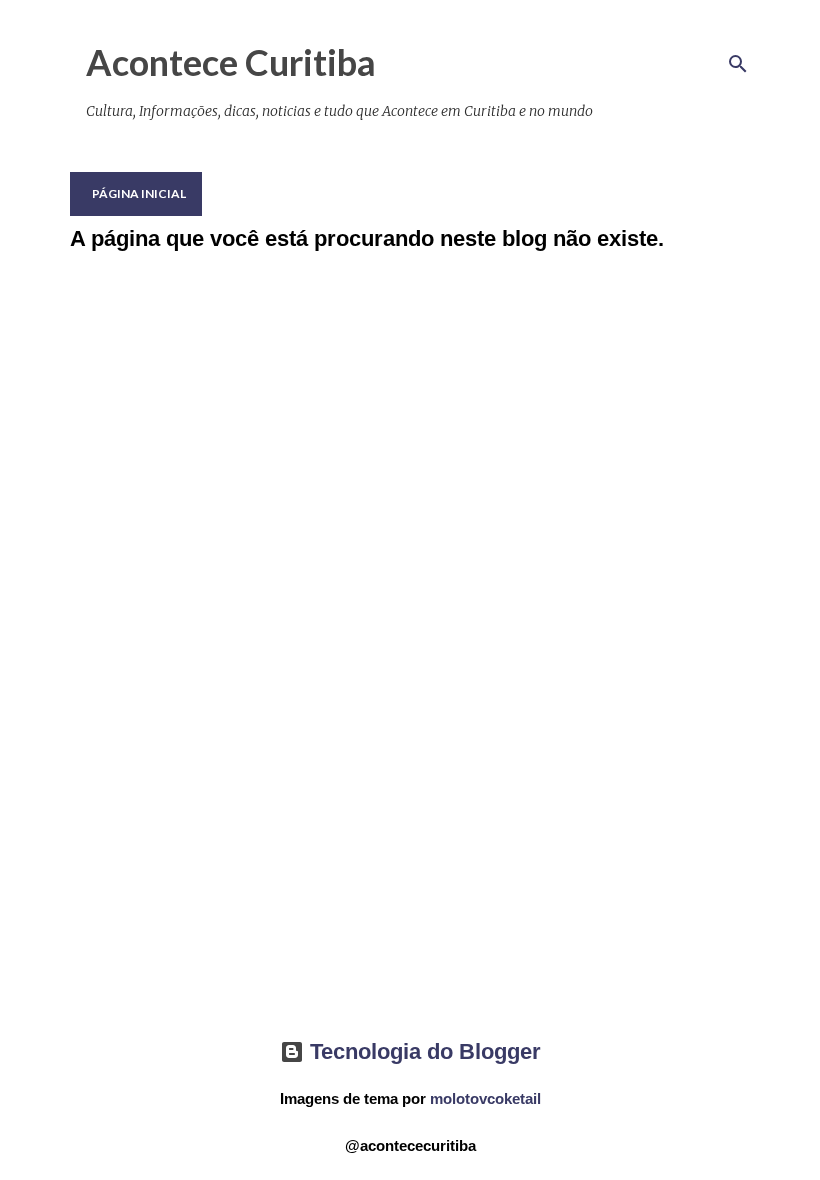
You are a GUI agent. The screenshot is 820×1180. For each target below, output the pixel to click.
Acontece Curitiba (231, 62)
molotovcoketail (485, 1098)
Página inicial (139, 193)
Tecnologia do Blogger (422, 1051)
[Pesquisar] (738, 64)
